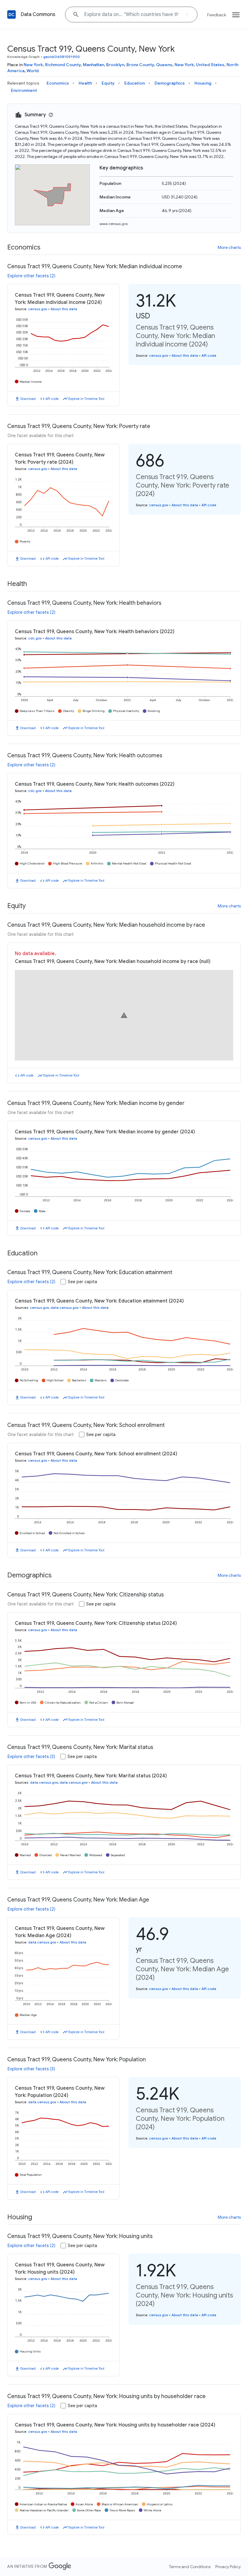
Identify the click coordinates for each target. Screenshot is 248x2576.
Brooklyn (115, 65)
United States (210, 65)
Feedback (217, 15)
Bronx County (140, 65)
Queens (164, 65)
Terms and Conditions (190, 2567)
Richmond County (63, 65)
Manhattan (93, 65)
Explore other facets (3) (31, 1757)
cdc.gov (35, 638)
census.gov (38, 309)
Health (85, 83)
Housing (203, 83)
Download (28, 399)
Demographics (170, 83)
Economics (58, 83)
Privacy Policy (228, 2567)
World (33, 71)
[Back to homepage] (11, 14)
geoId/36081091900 (62, 57)
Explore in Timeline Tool (86, 399)
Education (135, 83)
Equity (108, 83)
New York (33, 65)
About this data (64, 309)
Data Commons (38, 14)
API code (52, 399)
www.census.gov (114, 224)
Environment (24, 90)
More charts (229, 247)
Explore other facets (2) (31, 276)
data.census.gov (65, 1308)
